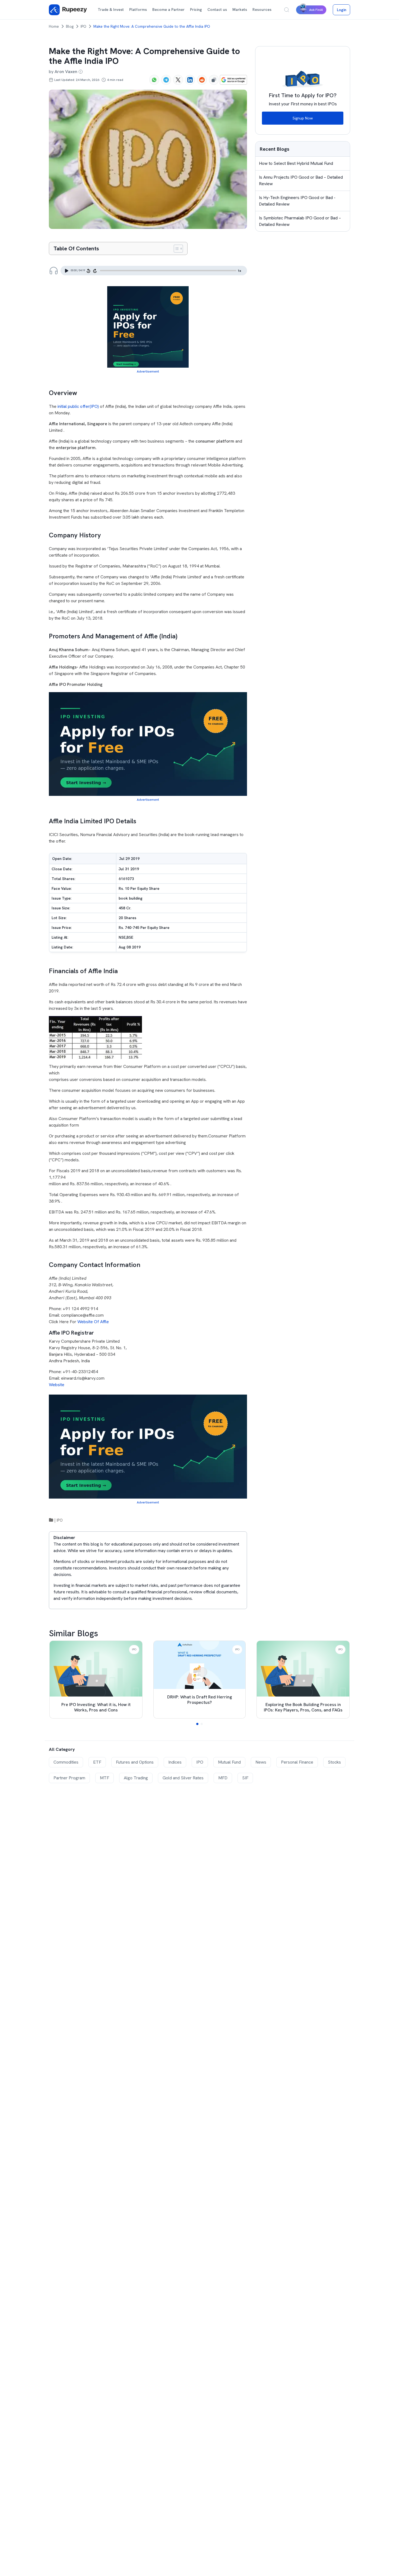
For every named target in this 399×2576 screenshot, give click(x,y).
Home (54, 26)
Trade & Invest (111, 10)
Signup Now (303, 118)
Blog (70, 26)
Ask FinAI (316, 10)
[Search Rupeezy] (287, 10)
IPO (83, 26)
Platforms (138, 10)
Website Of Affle (93, 1322)
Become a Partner (168, 10)
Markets (240, 10)
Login (342, 10)
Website (57, 1385)
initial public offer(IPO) (78, 406)
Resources (262, 10)
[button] (197, 1724)
